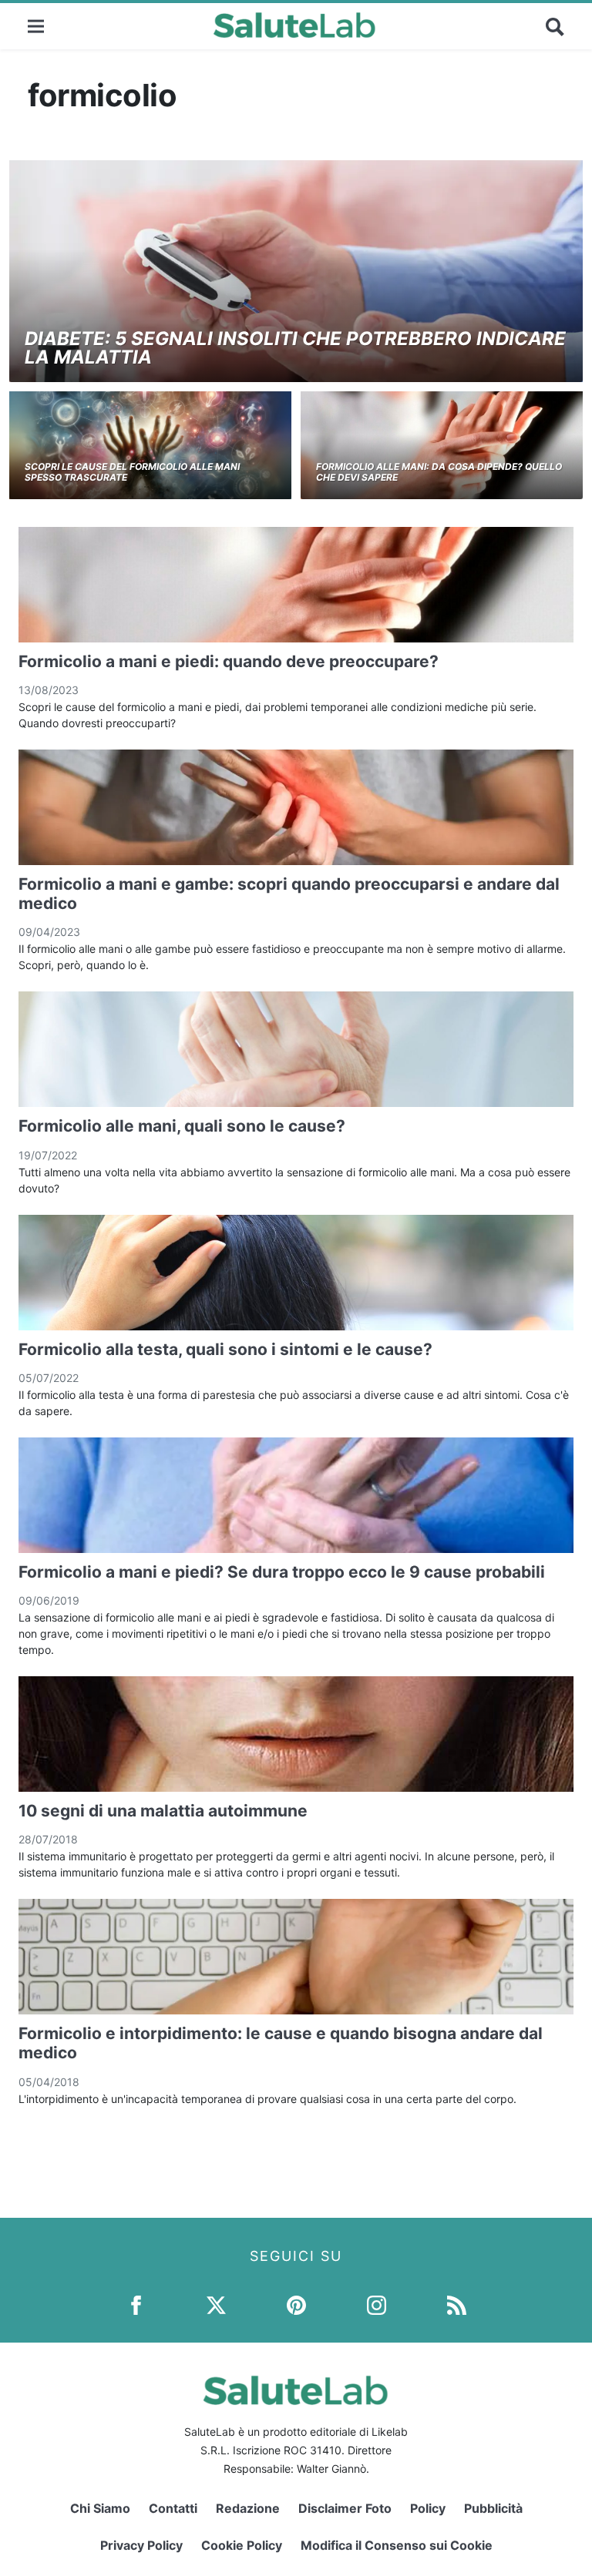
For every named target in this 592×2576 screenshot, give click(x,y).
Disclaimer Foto (345, 2508)
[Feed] (457, 2304)
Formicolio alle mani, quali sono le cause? (182, 1126)
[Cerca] (555, 26)
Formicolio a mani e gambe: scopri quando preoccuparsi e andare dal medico (289, 894)
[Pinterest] (296, 2304)
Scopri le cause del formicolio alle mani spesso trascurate (132, 472)
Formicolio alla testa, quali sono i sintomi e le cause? (225, 1349)
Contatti (173, 2508)
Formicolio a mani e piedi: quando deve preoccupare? (229, 661)
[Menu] (36, 26)
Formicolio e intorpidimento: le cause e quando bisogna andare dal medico (281, 2043)
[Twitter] (216, 2304)
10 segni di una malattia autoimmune (163, 1811)
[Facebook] (136, 2304)
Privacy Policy (141, 2545)
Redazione (248, 2508)
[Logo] (295, 26)
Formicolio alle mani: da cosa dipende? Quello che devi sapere (439, 472)
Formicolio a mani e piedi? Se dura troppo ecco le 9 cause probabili (282, 1572)
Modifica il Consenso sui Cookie (397, 2545)
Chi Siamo (100, 2508)
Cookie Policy (242, 2545)
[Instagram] (377, 2304)
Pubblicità (493, 2508)
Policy (428, 2508)
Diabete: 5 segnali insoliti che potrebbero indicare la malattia (295, 348)
